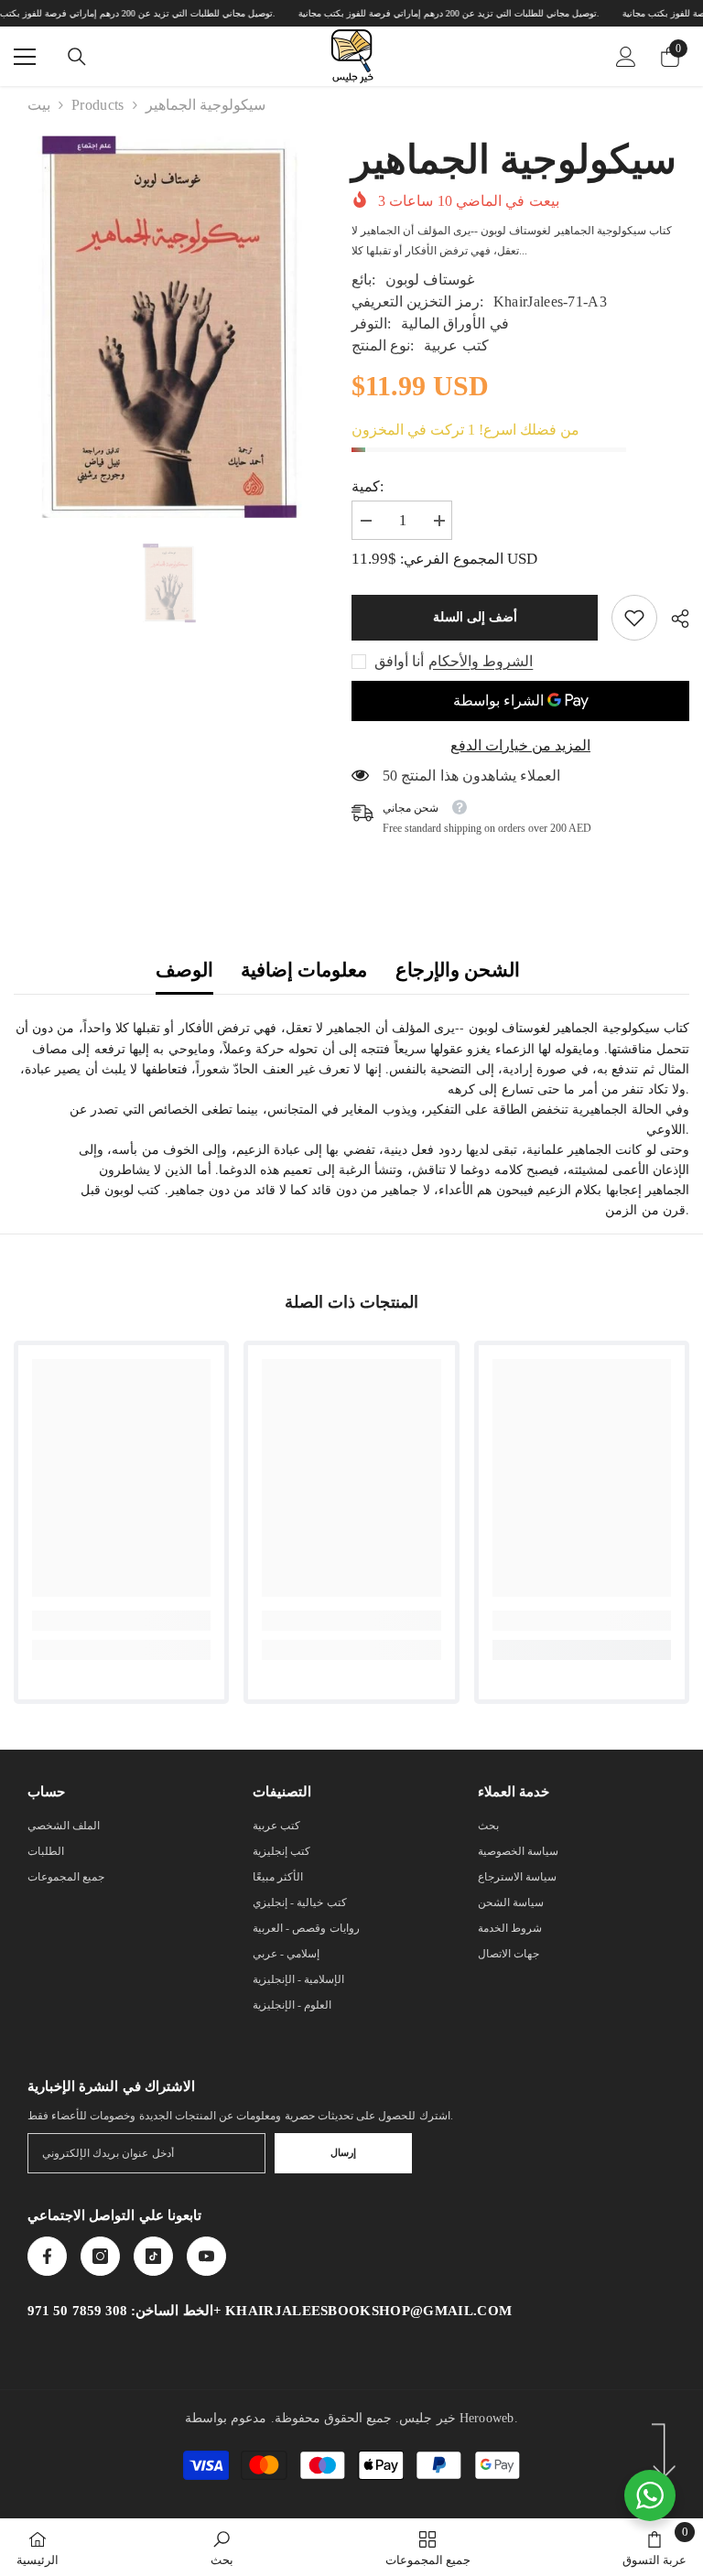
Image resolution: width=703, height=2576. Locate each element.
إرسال (343, 2152)
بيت (39, 105)
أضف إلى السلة (475, 617)
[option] (169, 584)
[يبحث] (77, 57)
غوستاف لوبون (430, 280)
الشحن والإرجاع (458, 970)
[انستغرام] (100, 2256)
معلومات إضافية (304, 970)
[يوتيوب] (206, 2256)
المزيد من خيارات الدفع (520, 745)
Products (98, 105)
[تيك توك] (153, 2256)
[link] (634, 618)
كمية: (368, 486)
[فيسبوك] (47, 2256)
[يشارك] (673, 619)
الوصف (184, 970)
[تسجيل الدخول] (626, 57)
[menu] (25, 57)
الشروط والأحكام (481, 661)
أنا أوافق (399, 661)
